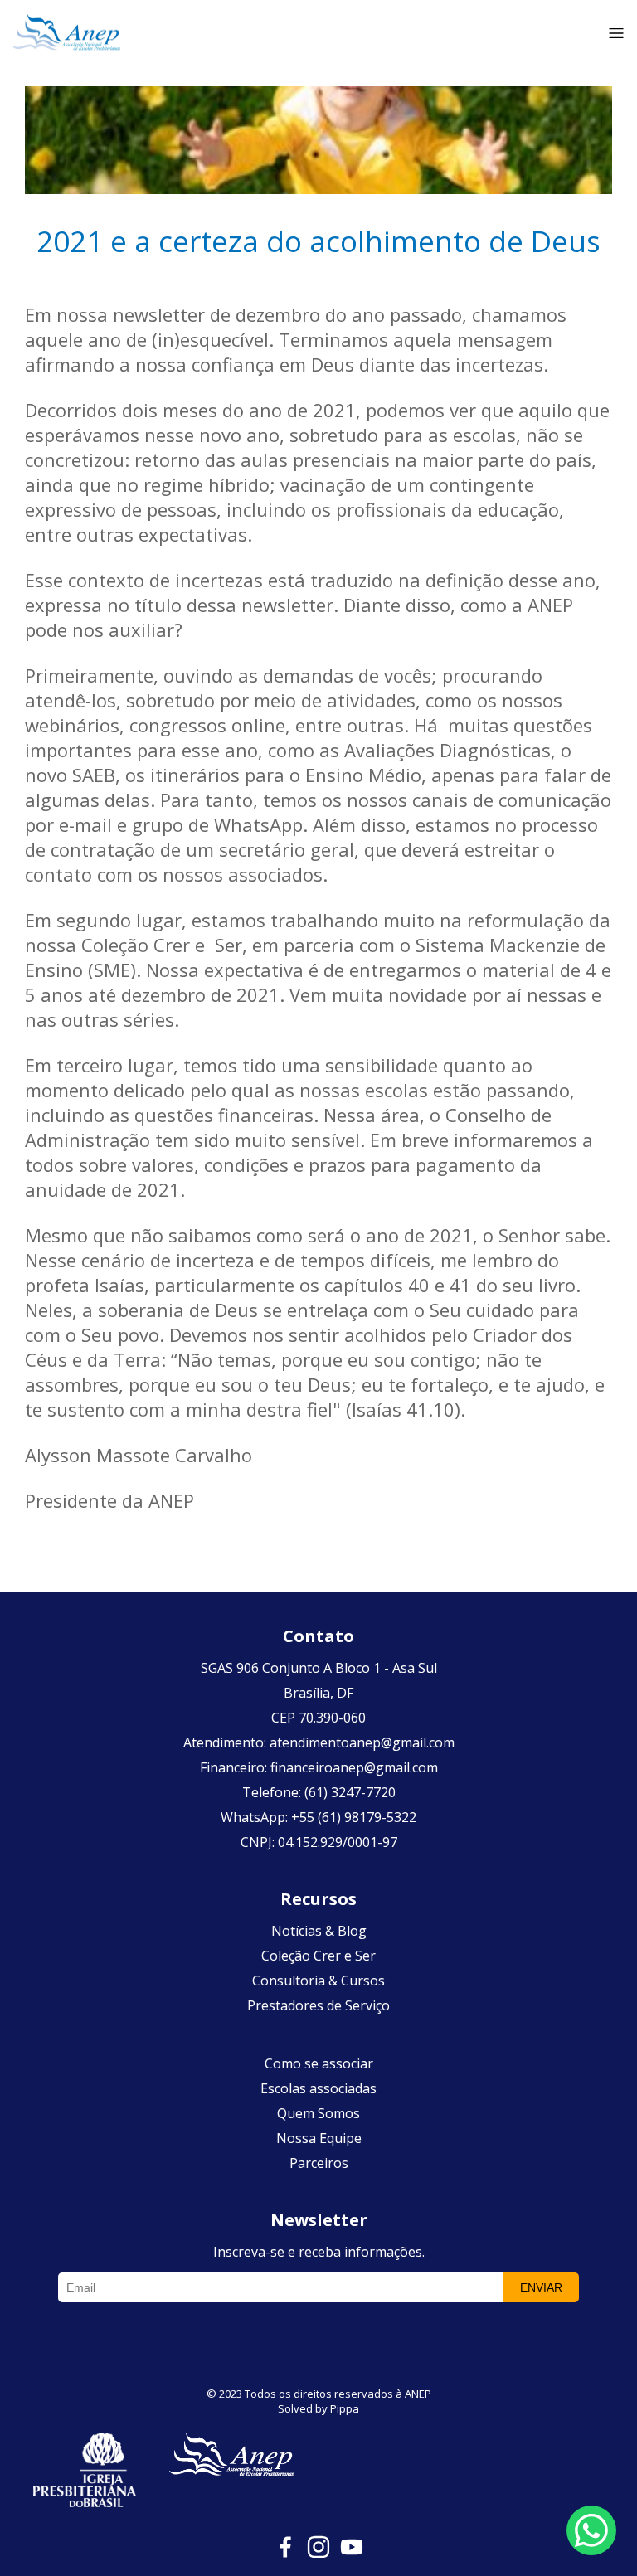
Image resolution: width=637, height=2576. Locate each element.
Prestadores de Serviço (318, 2005)
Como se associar (319, 2063)
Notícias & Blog (319, 1931)
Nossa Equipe (319, 2138)
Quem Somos (318, 2113)
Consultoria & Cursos (318, 1981)
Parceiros (319, 2163)
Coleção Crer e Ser (318, 1956)
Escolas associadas (318, 2088)
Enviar (541, 2287)
